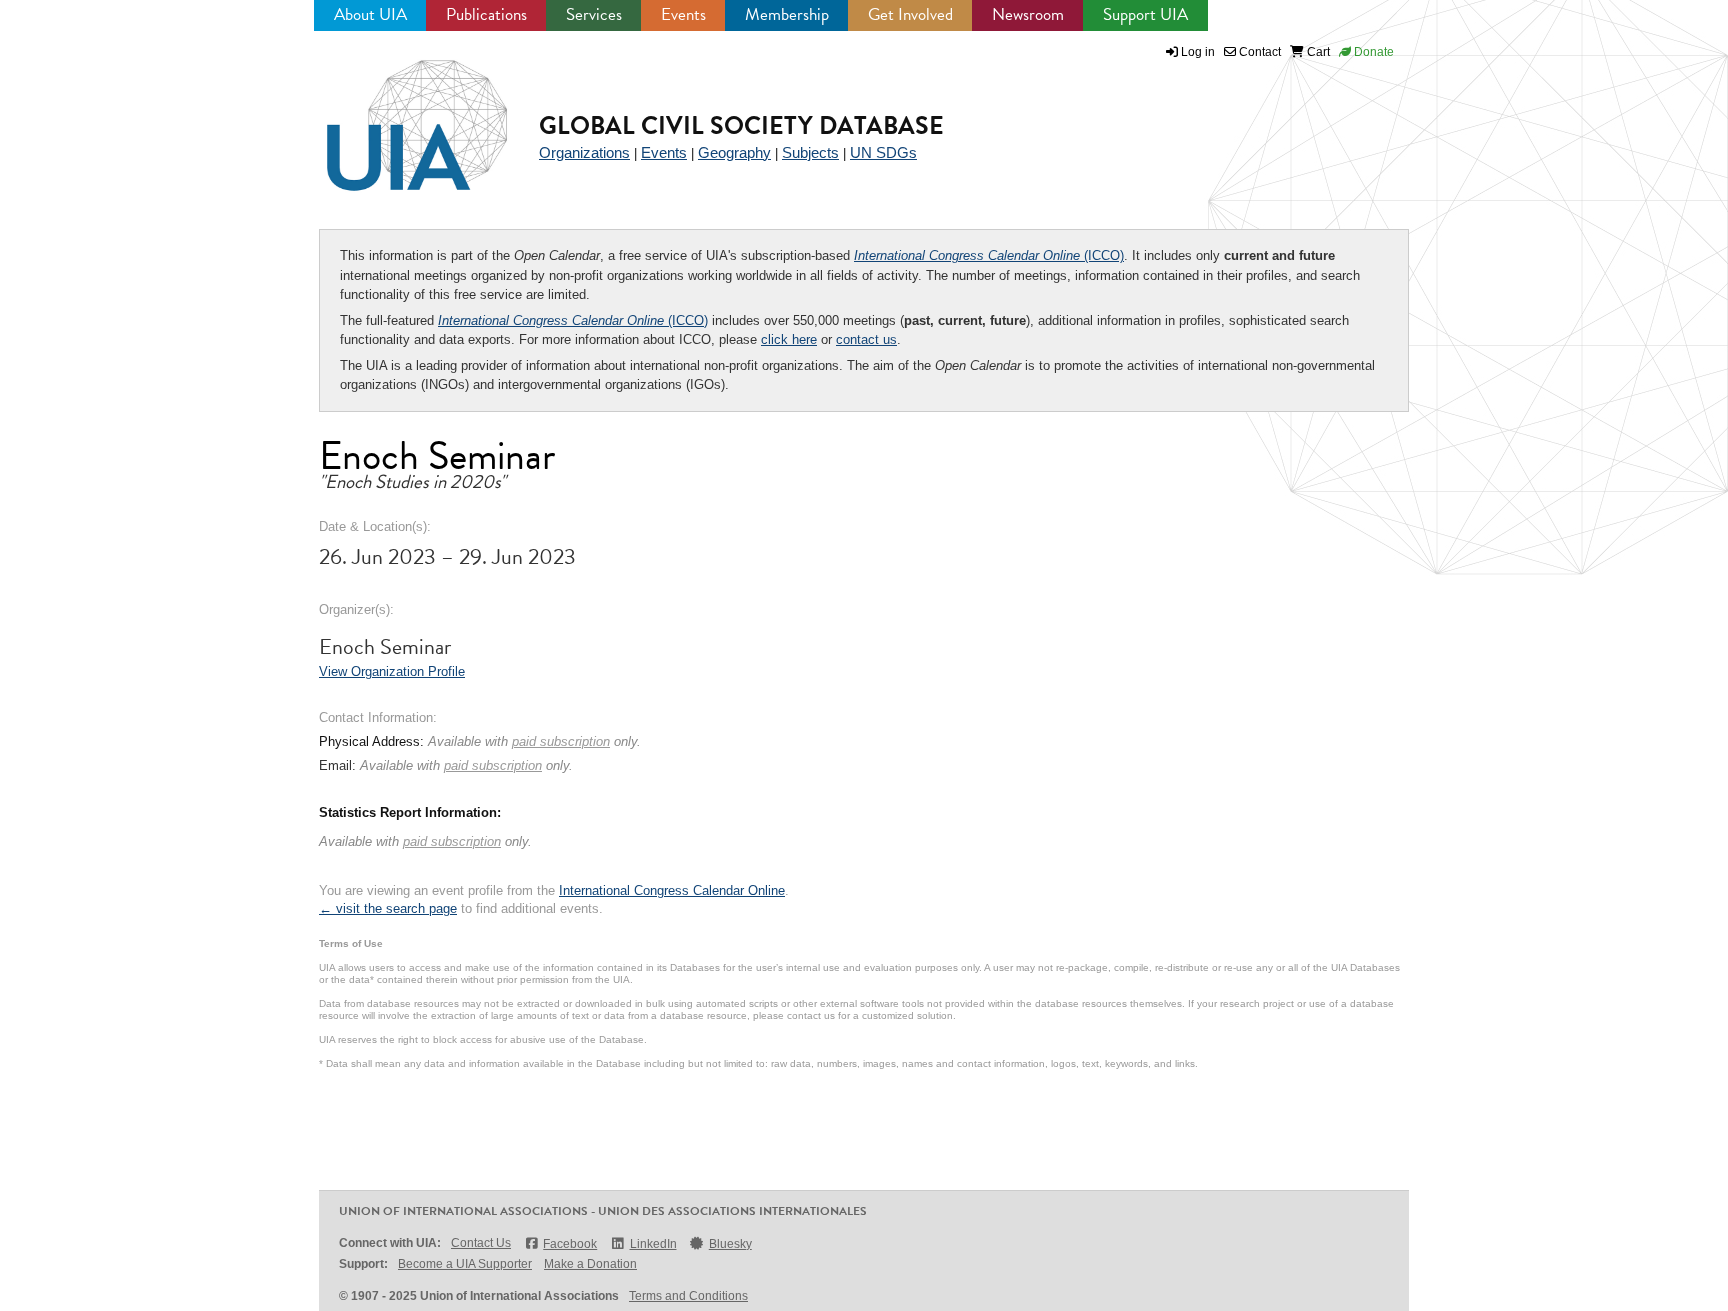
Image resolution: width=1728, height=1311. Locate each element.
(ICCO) (989, 255)
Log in (1198, 52)
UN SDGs (883, 152)
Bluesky (730, 1244)
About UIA (370, 14)
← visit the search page (388, 908)
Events (683, 14)
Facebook (570, 1244)
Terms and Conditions (688, 1296)
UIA (394, 114)
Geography (734, 152)
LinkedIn (653, 1244)
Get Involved (910, 14)
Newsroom (1028, 14)
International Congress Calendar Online (672, 890)
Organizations (584, 152)
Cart (1317, 52)
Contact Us (481, 1243)
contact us (866, 339)
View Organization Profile (392, 671)
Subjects (810, 152)
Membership (787, 14)
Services (594, 14)
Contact (1258, 52)
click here (789, 339)
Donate (1372, 52)
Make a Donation (590, 1264)
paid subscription (561, 741)
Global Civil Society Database (741, 125)
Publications (486, 14)
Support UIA (1145, 14)
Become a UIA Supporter (465, 1264)
